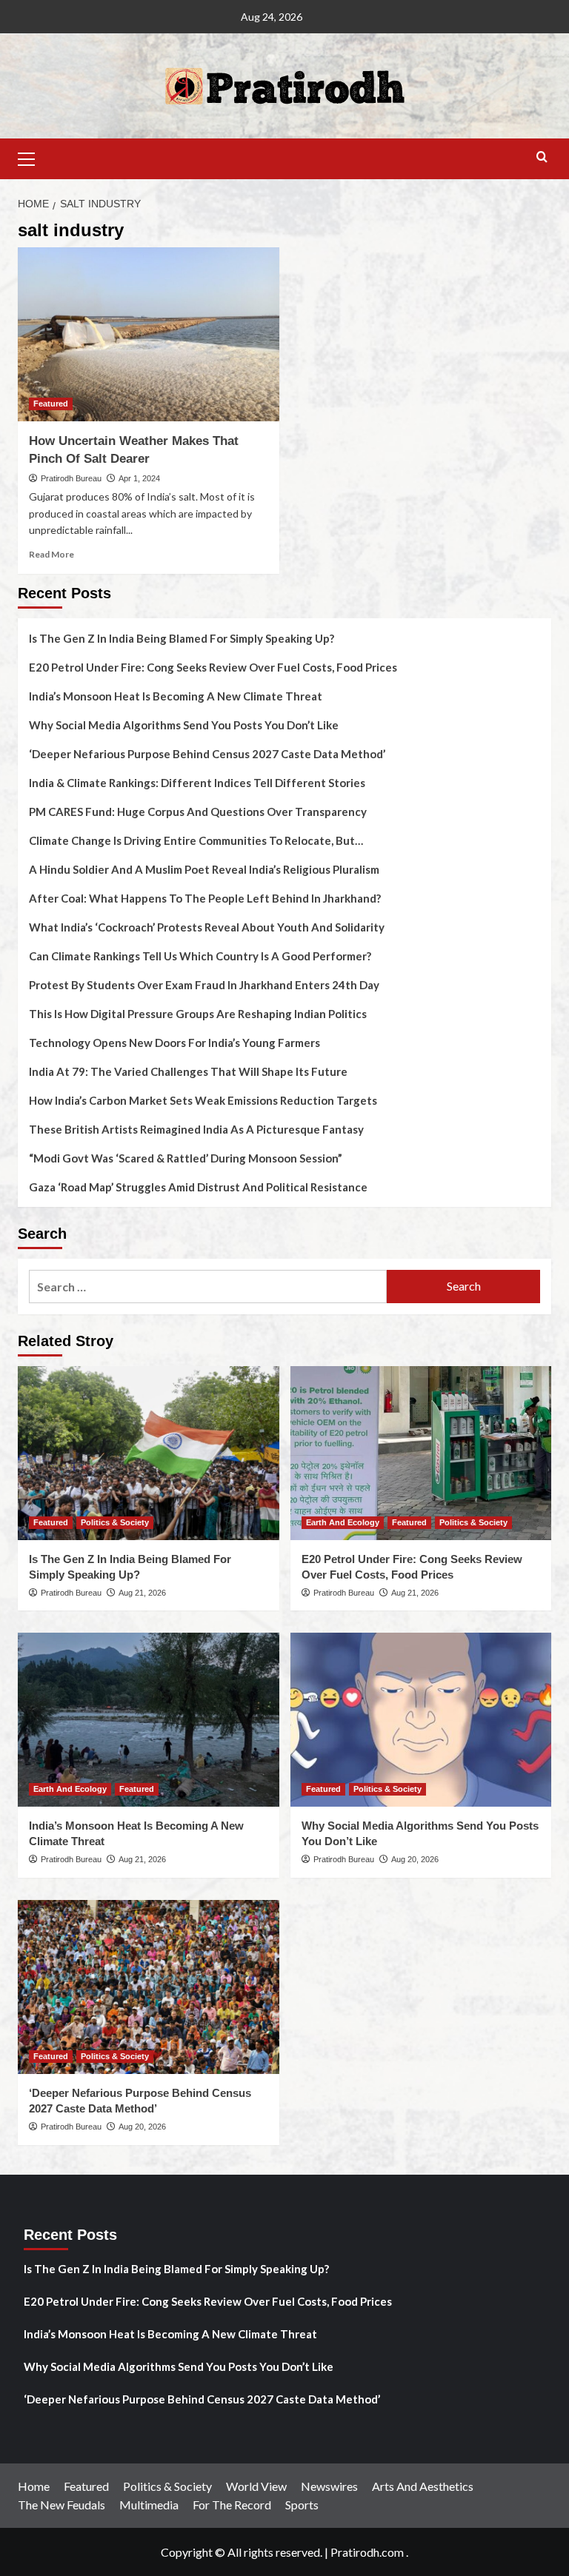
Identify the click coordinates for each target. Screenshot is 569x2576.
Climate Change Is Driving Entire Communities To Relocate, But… (196, 840)
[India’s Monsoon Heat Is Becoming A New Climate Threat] (149, 1720)
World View (256, 2486)
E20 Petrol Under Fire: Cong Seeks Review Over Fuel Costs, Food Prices (213, 667)
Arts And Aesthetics (423, 2486)
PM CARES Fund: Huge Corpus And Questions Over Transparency (198, 812)
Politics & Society (115, 1522)
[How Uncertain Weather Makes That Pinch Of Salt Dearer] (149, 334)
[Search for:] (208, 1287)
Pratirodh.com (367, 2552)
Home (34, 2486)
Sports (302, 2505)
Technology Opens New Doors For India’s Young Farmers (174, 1043)
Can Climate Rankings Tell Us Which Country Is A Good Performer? (200, 956)
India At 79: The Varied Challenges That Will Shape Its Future (188, 1071)
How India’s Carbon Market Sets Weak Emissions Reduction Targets (203, 1100)
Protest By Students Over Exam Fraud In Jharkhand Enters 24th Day (204, 985)
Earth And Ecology (343, 1522)
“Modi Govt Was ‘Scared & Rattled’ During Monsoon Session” (186, 1158)
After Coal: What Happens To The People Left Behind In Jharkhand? (205, 898)
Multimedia (149, 2505)
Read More (51, 554)
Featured (51, 404)
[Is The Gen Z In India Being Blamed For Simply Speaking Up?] (149, 1453)
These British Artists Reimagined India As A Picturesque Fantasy (196, 1129)
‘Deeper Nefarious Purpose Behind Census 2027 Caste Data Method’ (207, 754)
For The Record (232, 2505)
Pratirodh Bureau (71, 478)
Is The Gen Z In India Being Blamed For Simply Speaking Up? (182, 638)
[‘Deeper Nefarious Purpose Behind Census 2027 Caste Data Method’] (149, 1987)
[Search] (542, 157)
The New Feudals (61, 2505)
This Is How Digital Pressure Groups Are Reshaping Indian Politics (198, 1014)
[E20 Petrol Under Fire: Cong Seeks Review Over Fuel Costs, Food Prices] (421, 1453)
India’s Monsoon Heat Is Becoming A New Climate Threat (176, 696)
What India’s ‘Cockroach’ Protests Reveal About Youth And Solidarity (207, 927)
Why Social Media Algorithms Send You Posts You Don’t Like (184, 725)
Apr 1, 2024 (139, 478)
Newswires (329, 2486)
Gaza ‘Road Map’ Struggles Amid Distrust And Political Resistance (198, 1187)
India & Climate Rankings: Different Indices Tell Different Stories (197, 783)
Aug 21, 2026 (142, 1593)
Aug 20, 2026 (415, 1859)
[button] (33, 157)
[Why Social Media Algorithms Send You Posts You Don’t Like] (421, 1720)
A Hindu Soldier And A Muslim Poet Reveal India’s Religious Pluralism (204, 869)
